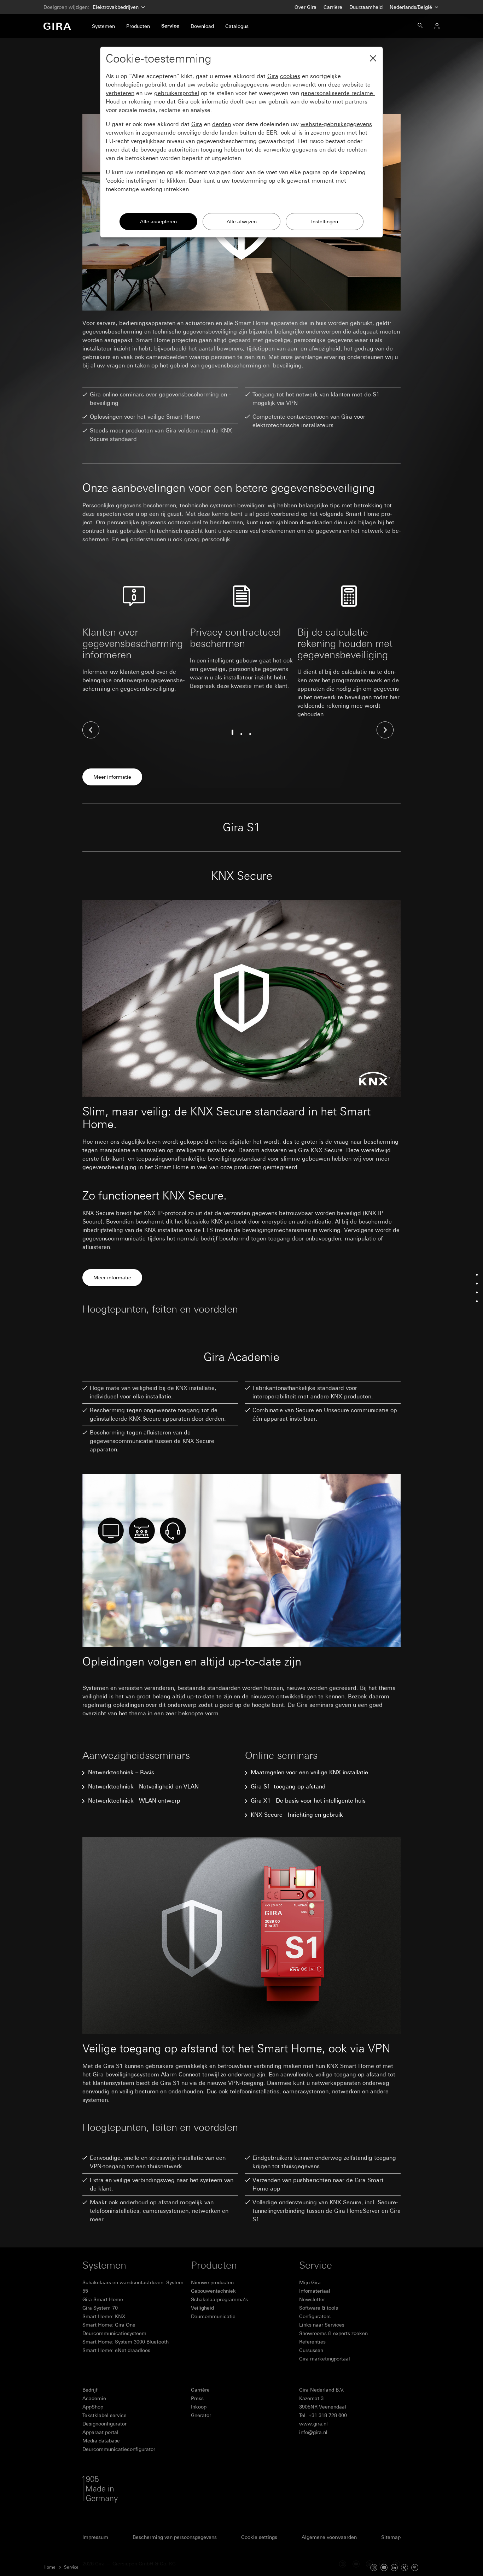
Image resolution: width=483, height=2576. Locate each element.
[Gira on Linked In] (394, 2567)
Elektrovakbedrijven (116, 7)
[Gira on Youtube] (384, 2567)
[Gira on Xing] (405, 2567)
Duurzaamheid (366, 7)
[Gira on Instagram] (374, 2567)
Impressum (95, 2537)
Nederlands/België (412, 7)
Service (71, 2567)
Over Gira (305, 7)
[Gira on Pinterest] (415, 2567)
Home (50, 2567)
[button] (91, 730)
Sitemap (391, 2537)
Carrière (333, 7)
